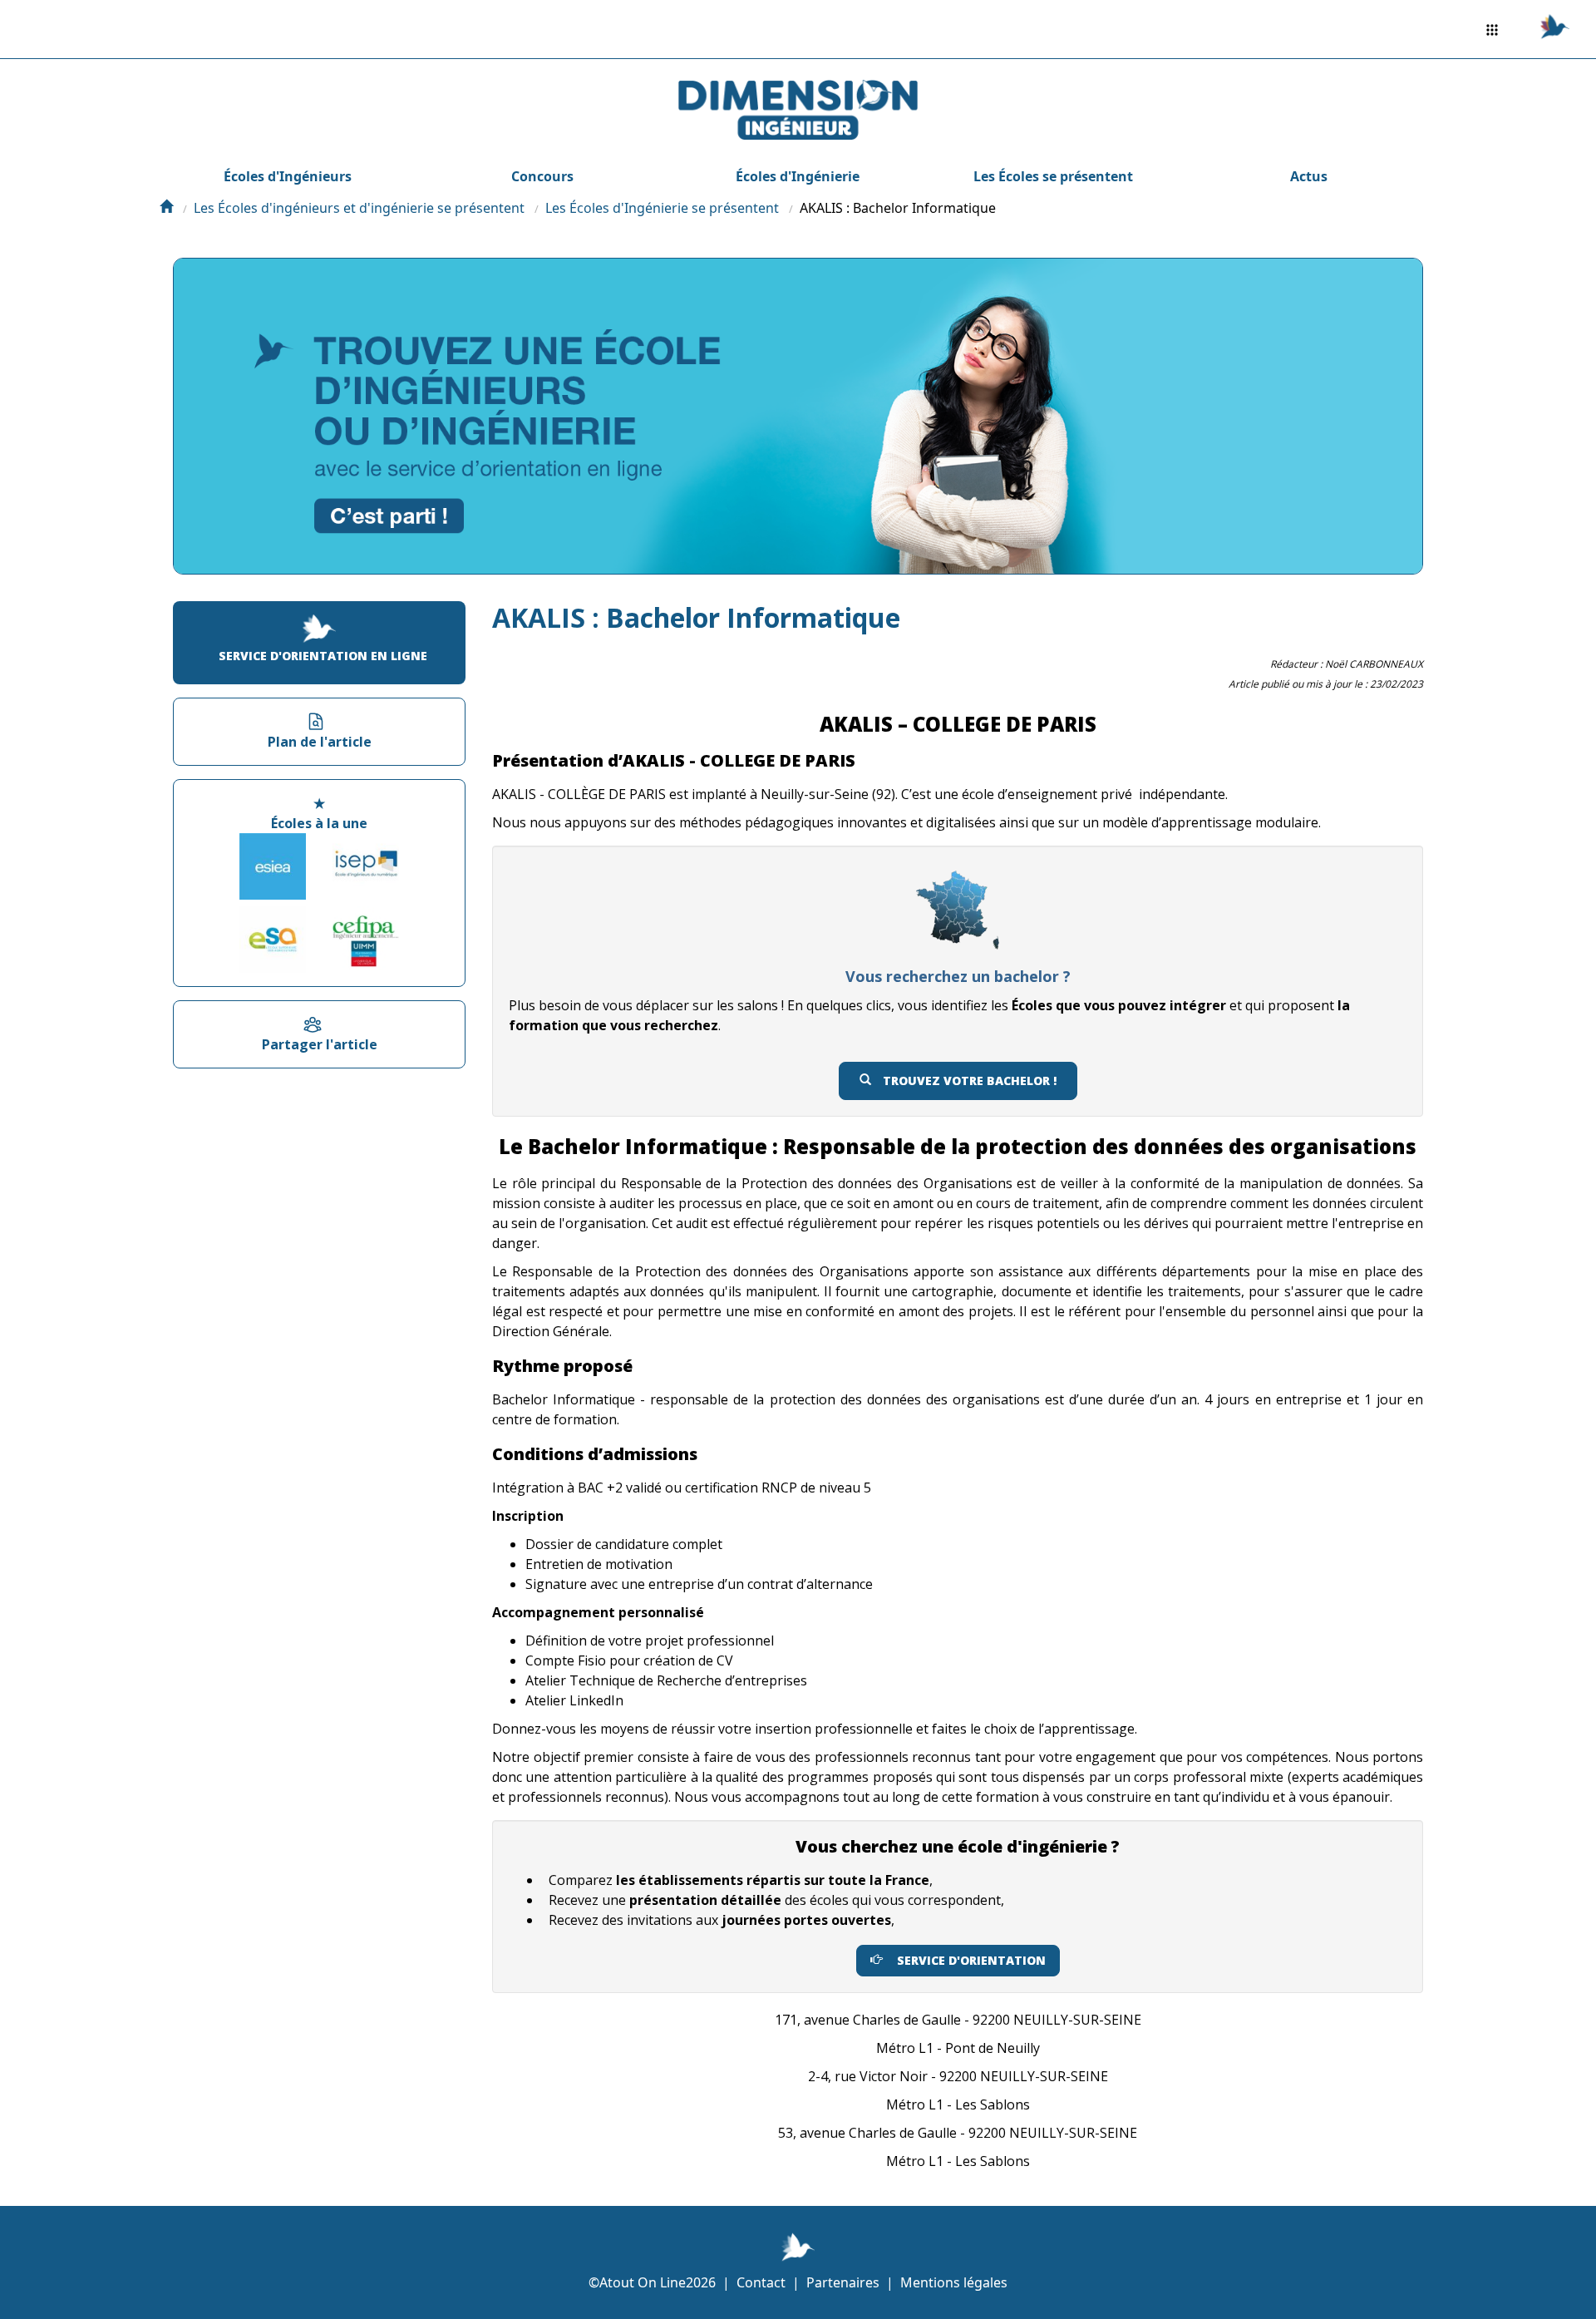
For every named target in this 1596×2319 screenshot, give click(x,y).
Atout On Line (643, 2282)
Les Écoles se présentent (1053, 176)
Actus (1309, 176)
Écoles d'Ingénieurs (288, 176)
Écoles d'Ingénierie (798, 176)
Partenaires (843, 2282)
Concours (542, 176)
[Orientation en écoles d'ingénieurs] (166, 208)
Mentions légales (954, 2282)
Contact (761, 2282)
